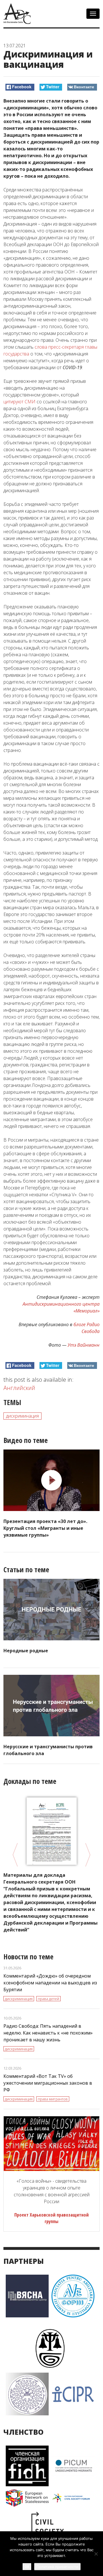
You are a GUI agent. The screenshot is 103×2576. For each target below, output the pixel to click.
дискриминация (22, 1416)
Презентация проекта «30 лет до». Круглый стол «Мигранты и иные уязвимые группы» (45, 1528)
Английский (19, 1388)
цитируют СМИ (19, 402)
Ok (27, 2566)
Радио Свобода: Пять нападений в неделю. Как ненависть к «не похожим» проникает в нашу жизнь (48, 2033)
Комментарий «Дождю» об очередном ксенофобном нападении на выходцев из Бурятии (50, 1983)
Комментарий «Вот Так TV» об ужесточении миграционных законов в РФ (48, 2083)
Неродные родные (26, 1651)
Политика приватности (57, 2567)
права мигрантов (53, 2099)
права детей (48, 1999)
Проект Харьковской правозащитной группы (51, 2218)
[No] (96, 2554)
